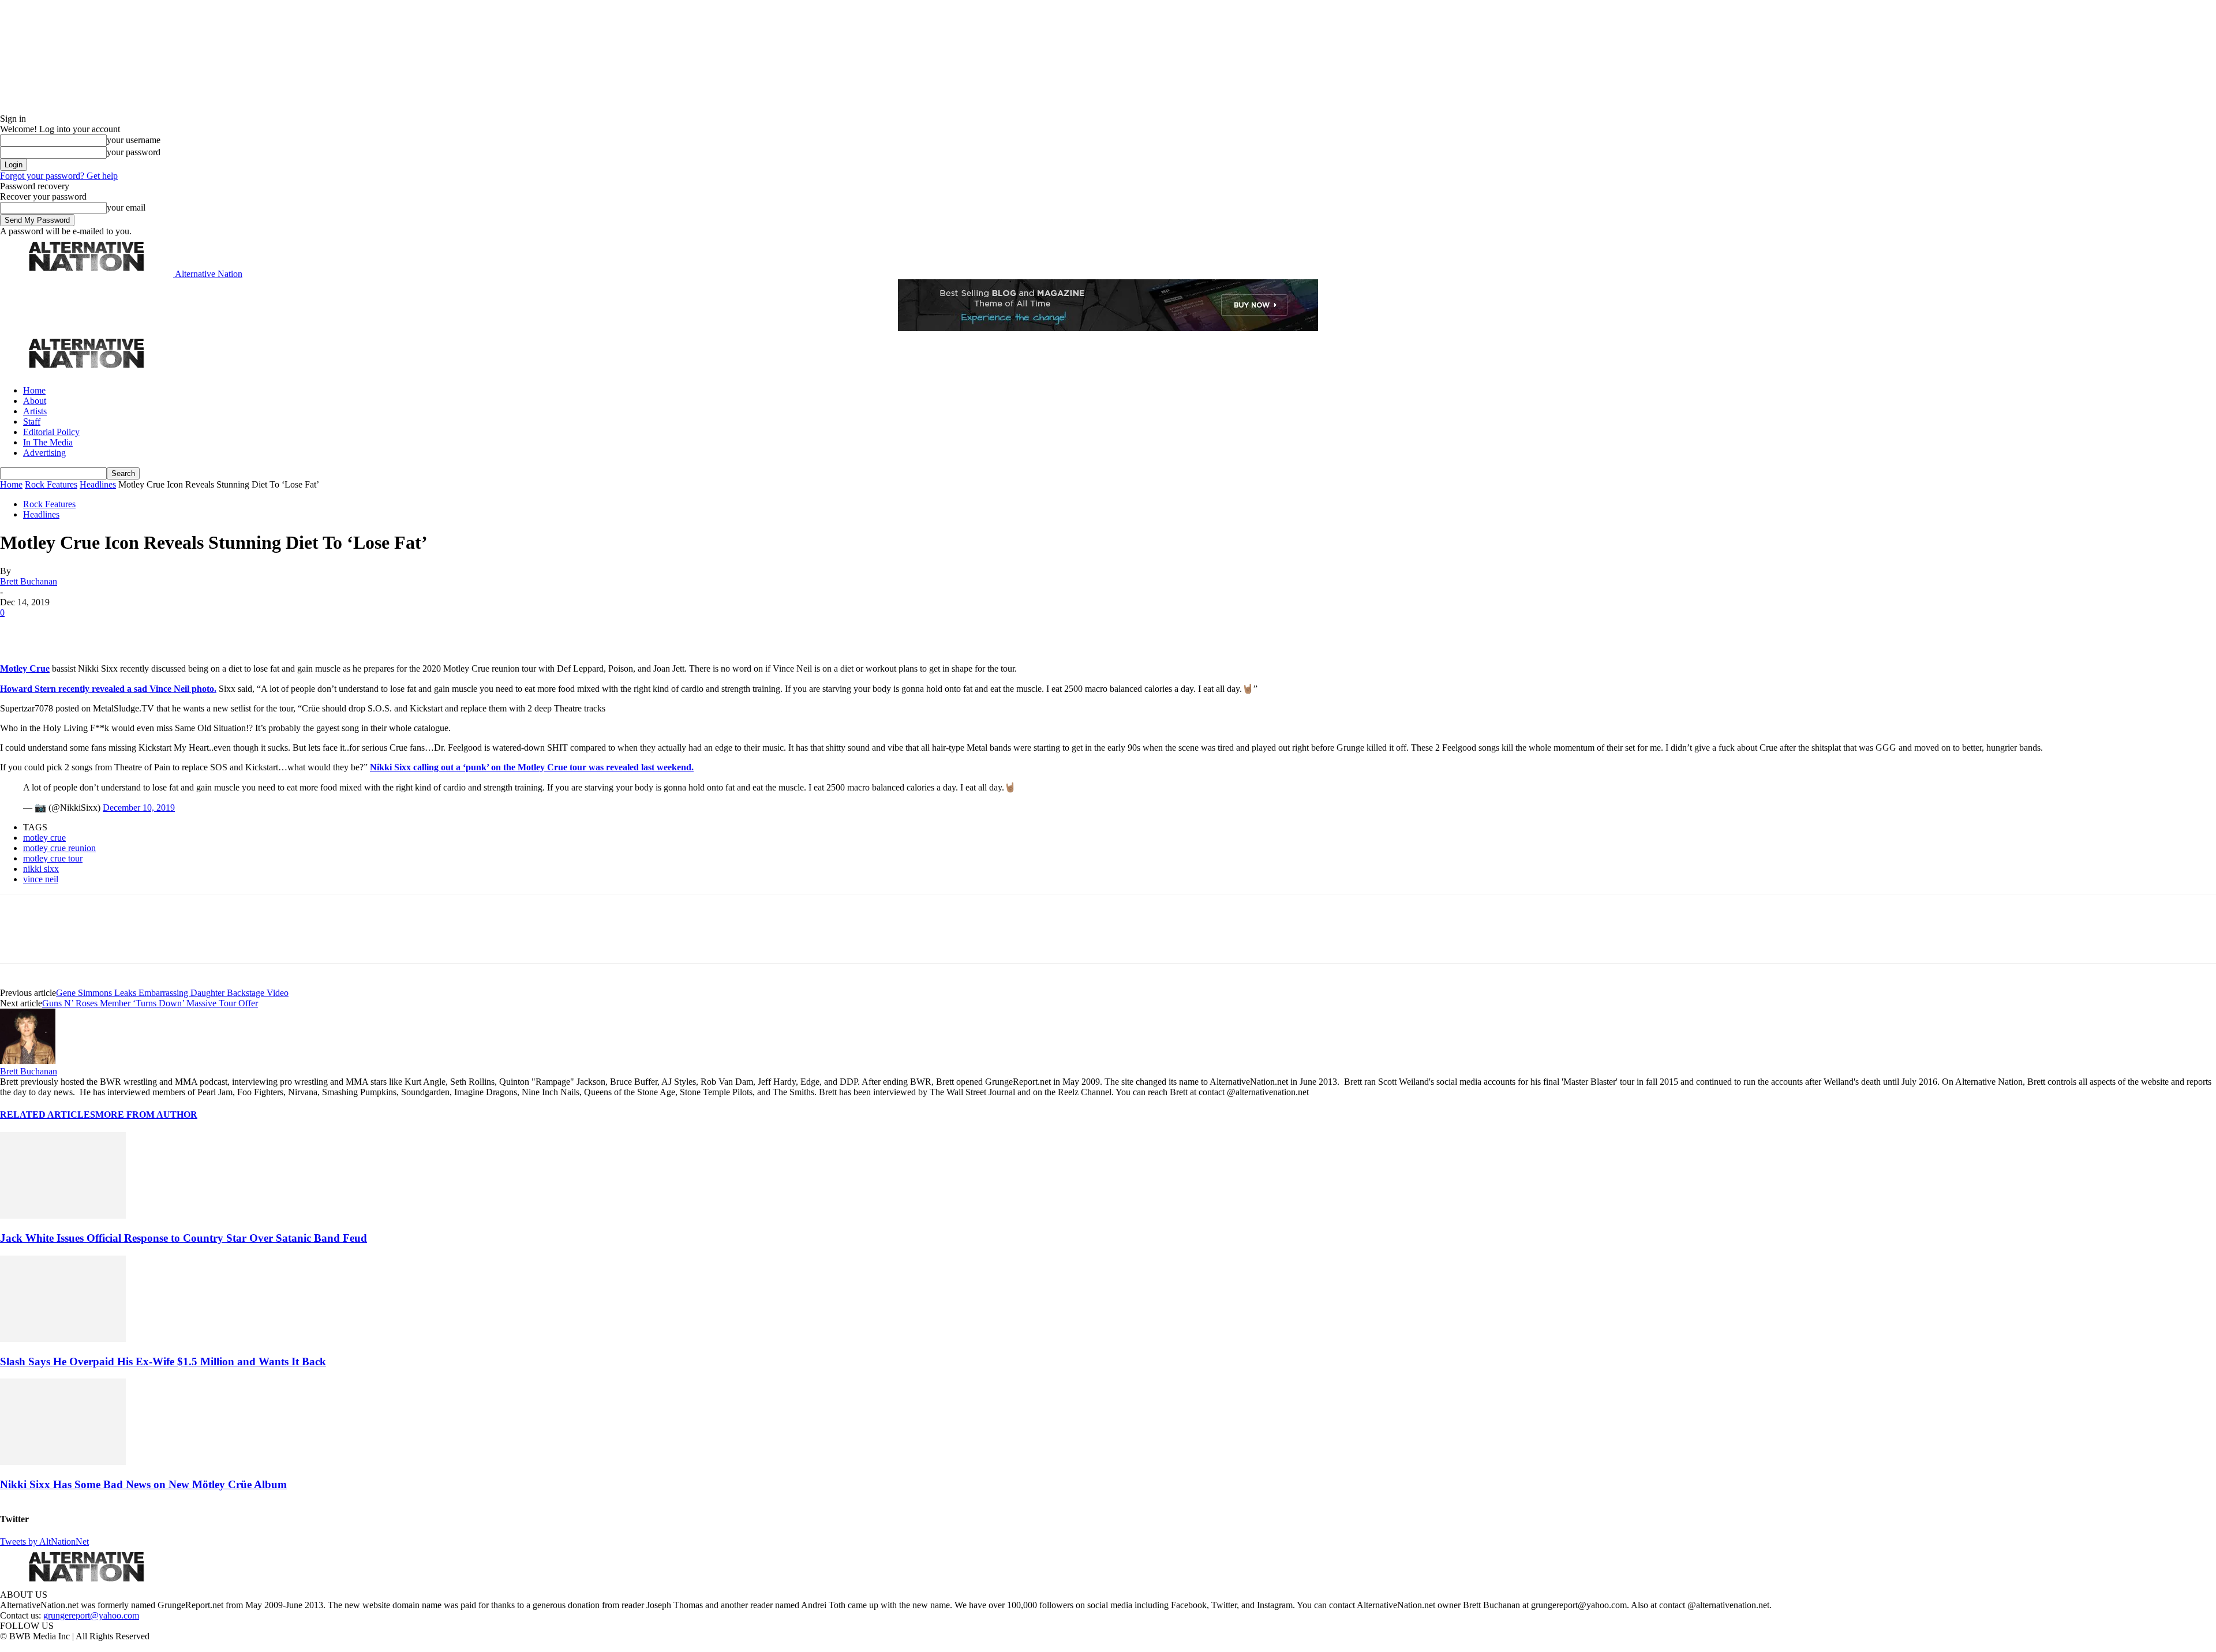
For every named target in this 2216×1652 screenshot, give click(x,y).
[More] (181, 630)
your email (126, 207)
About (35, 401)
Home (34, 390)
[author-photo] (28, 1061)
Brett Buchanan (29, 581)
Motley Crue (25, 668)
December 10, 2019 (139, 808)
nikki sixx (41, 869)
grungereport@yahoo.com (91, 1615)
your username (134, 140)
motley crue (44, 838)
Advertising (44, 453)
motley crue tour (53, 858)
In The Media (48, 442)
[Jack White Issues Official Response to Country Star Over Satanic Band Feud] (63, 1215)
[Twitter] (59, 630)
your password (134, 152)
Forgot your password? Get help (59, 176)
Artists (35, 411)
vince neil (41, 879)
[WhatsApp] (140, 630)
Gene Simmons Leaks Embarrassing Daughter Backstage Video (172, 993)
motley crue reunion (59, 848)
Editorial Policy (51, 432)
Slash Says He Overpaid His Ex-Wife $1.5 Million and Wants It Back (163, 1361)
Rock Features (51, 484)
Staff (32, 422)
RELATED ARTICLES (48, 1115)
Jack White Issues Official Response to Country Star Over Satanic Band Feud (184, 1238)
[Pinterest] (99, 630)
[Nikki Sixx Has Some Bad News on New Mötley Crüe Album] (63, 1462)
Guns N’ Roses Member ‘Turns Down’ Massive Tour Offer (150, 1003)
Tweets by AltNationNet (44, 1542)
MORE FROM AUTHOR (146, 1115)
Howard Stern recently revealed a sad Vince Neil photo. (108, 689)
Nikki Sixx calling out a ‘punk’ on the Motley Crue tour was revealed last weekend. (532, 767)
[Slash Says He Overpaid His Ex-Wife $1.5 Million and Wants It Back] (63, 1339)
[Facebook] (18, 630)
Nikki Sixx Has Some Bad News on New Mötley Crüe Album (143, 1484)
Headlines (98, 484)
